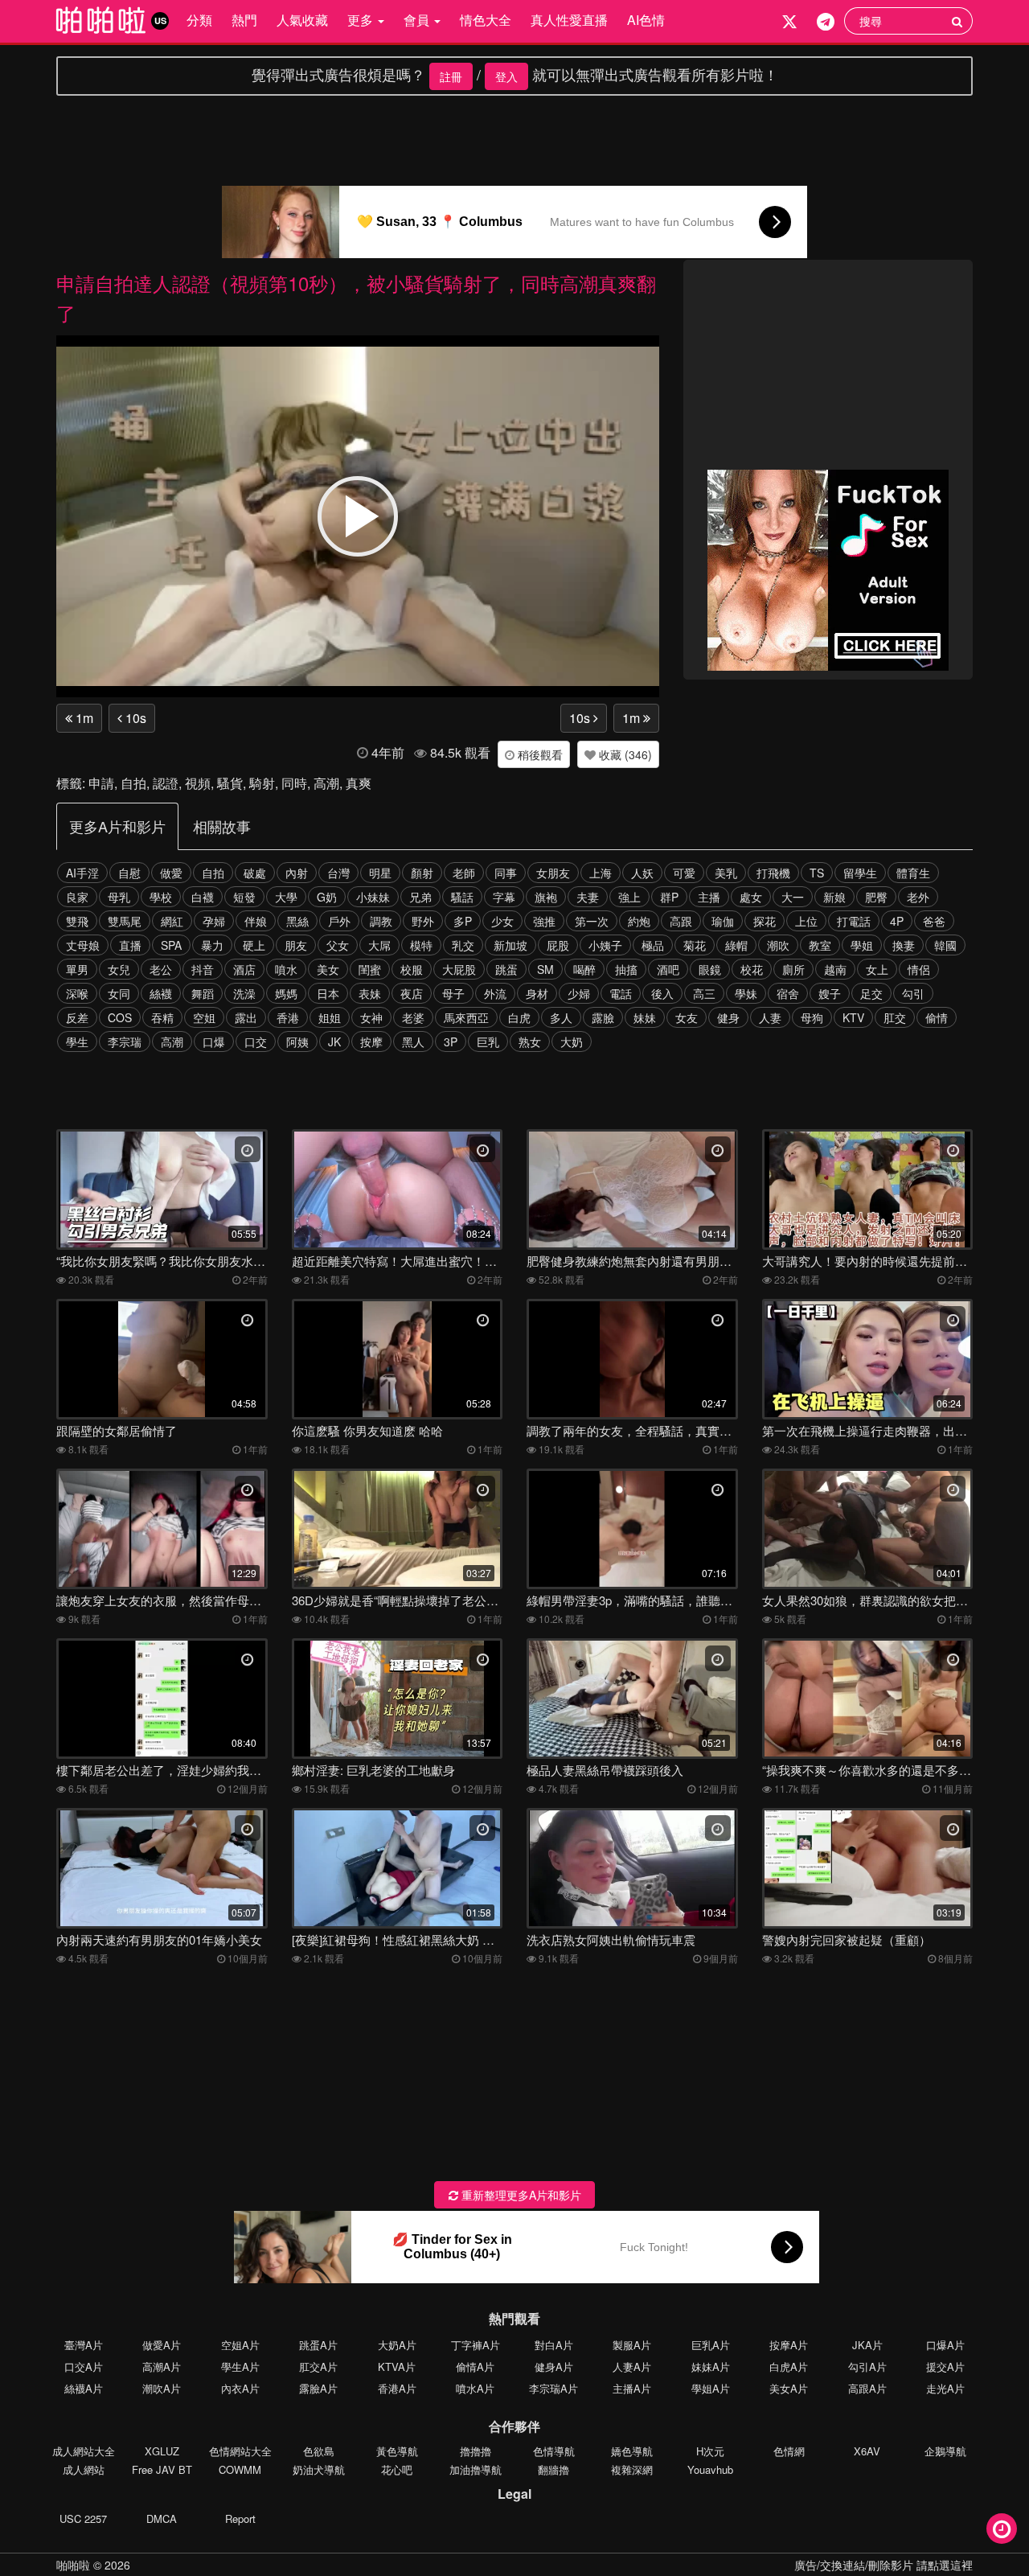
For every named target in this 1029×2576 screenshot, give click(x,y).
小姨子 (605, 945)
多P (463, 921)
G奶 (327, 897)
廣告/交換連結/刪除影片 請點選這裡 (883, 2565)
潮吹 (778, 945)
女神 (371, 1017)
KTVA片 (397, 2366)
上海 (601, 873)
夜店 (412, 993)
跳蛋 (506, 969)
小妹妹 (373, 897)
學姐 (862, 945)
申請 (101, 783)
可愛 (684, 873)
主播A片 (632, 2388)
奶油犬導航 (319, 2469)
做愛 (171, 873)
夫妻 (588, 897)
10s (134, 718)
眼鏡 (710, 969)
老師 (464, 873)
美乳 (726, 873)
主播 (709, 897)
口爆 (214, 1041)
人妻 (770, 1017)
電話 (621, 993)
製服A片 (632, 2345)
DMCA (162, 2518)
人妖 (642, 873)
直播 (130, 945)
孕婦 (214, 921)
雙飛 (77, 921)
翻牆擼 (553, 2469)
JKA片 (867, 2345)
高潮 (326, 783)
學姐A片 (711, 2388)
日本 (328, 993)
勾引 (913, 993)
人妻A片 (632, 2366)
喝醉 (584, 969)
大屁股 (459, 969)
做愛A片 (162, 2345)
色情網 (789, 2451)
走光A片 (945, 2388)
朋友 (296, 945)
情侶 (919, 969)
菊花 (695, 945)
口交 (256, 1041)
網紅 (172, 921)
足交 (871, 993)
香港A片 (397, 2388)
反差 (77, 1017)
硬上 (254, 945)
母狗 (812, 1017)
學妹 (746, 993)
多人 (561, 1017)
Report (240, 2518)
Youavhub (710, 2469)
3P (451, 1041)
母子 (453, 993)
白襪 (203, 897)
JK (334, 1041)
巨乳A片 (711, 2345)
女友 (687, 1017)
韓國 (945, 945)
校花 (752, 969)
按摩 (371, 1041)
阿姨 (297, 1041)
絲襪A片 (84, 2388)
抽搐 (626, 969)
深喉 (77, 993)
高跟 (681, 921)
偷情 (937, 1017)
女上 (877, 969)
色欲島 (319, 2451)
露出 (246, 1017)
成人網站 (84, 2469)
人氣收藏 (302, 20)
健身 (728, 1017)
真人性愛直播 (569, 20)
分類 (199, 20)
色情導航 (554, 2451)
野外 (423, 921)
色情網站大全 (240, 2451)
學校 (161, 897)
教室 (820, 945)
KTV (853, 1017)
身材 (537, 993)
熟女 (530, 1041)
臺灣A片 (84, 2345)
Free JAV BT (162, 2469)
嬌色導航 (632, 2451)
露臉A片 (318, 2388)
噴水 (286, 969)
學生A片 (240, 2366)
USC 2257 (83, 2518)
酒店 (244, 969)
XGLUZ (162, 2451)
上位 (806, 921)
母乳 (119, 897)
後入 (662, 993)
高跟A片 (867, 2388)
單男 (77, 969)
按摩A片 (789, 2345)
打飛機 (773, 873)
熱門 (244, 20)
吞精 (162, 1017)
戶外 (339, 921)
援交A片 (945, 2366)
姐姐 (330, 1017)
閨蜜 (370, 969)
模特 (421, 945)
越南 (835, 969)
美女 (328, 969)
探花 (765, 921)
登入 (506, 76)
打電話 (854, 921)
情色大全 (486, 20)
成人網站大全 (84, 2451)
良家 (77, 897)
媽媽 (286, 993)
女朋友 (553, 873)
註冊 (451, 76)
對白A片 (554, 2345)
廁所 (793, 969)
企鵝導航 (945, 2451)
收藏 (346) (624, 754)
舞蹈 (203, 993)
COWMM (240, 2469)
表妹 (370, 993)
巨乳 (488, 1041)
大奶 (572, 1041)
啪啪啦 (73, 2565)
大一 (793, 897)
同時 (294, 783)
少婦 (579, 993)
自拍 (133, 783)
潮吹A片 (162, 2388)
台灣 (338, 873)
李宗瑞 (125, 1041)
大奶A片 (397, 2345)
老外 (918, 897)
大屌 (379, 945)
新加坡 (510, 945)
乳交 (463, 945)
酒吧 (668, 969)
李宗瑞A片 (553, 2388)
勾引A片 (867, 2366)
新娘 (834, 897)
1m (83, 718)
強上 (629, 897)
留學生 (860, 873)
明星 (380, 873)
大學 (286, 897)
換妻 (904, 945)
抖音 (203, 969)
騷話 (462, 897)
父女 (338, 945)
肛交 (895, 1017)
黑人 (413, 1041)
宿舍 (788, 993)
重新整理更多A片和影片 (520, 2195)
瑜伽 (723, 921)
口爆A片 (945, 2345)
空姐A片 (240, 2345)
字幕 (504, 897)
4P (897, 921)
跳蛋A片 (318, 2345)
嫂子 (830, 993)
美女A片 (789, 2388)
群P (669, 897)
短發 (244, 897)
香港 (288, 1017)
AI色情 (646, 20)
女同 (119, 993)
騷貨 (230, 783)
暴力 (212, 945)
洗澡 (244, 993)
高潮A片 (162, 2366)
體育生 (913, 873)
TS (817, 873)
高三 (704, 993)
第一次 (592, 921)
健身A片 (554, 2366)
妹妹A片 (711, 2366)
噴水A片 (475, 2388)
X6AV (867, 2451)
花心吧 (397, 2469)
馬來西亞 (466, 1017)
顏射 (422, 873)
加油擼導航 (476, 2469)
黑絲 (297, 921)
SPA (171, 945)
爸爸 (934, 921)
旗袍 (546, 897)
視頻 (198, 783)
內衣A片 (240, 2388)
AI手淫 (82, 873)
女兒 (119, 969)
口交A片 (84, 2366)
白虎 (519, 1017)
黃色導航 (397, 2451)
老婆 (413, 1017)
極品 (653, 945)
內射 (297, 873)
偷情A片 (475, 2366)
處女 (751, 897)
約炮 (639, 921)
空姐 (204, 1017)
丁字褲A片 (476, 2345)
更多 (362, 20)
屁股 (558, 945)
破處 (255, 873)
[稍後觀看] (1002, 2529)
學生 (77, 1041)
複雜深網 (632, 2469)
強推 (544, 921)
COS (120, 1017)
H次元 (710, 2451)
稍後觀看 (539, 754)
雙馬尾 (125, 921)
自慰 (129, 873)
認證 (166, 783)
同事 (506, 873)
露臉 (603, 1017)
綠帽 (736, 945)
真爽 (359, 783)
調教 (381, 921)
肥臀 (876, 897)
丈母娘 (83, 945)
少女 (502, 921)
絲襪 (161, 993)
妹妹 (645, 1017)
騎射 (262, 783)
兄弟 (420, 897)
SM (545, 969)
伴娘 (256, 921)
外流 (495, 993)
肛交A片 (318, 2366)
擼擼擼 (476, 2451)
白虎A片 (789, 2366)
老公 (161, 969)
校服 (412, 969)
